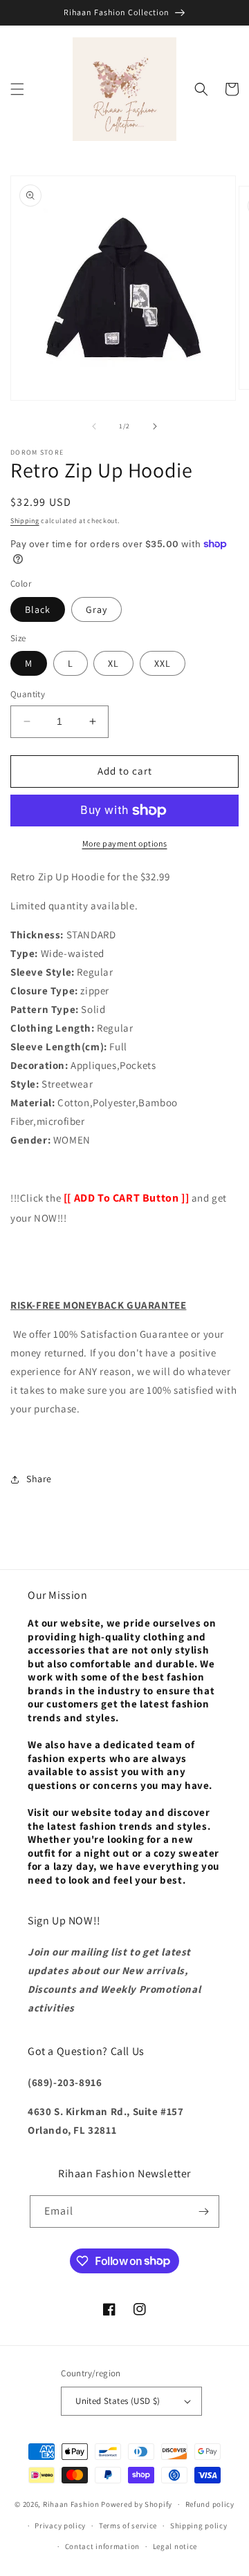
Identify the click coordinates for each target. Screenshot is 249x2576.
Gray (96, 609)
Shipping (25, 521)
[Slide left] (94, 426)
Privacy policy (60, 2526)
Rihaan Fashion (71, 2504)
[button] (17, 89)
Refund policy (210, 2504)
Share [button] (39, 1479)
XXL (163, 663)
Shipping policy (199, 2526)
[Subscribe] (203, 2212)
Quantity (28, 694)
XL (113, 663)
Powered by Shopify (137, 2504)
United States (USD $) (118, 2401)
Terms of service (128, 2526)
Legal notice (175, 2546)
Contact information (102, 2546)
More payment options (125, 843)
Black (38, 609)
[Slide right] (155, 426)
